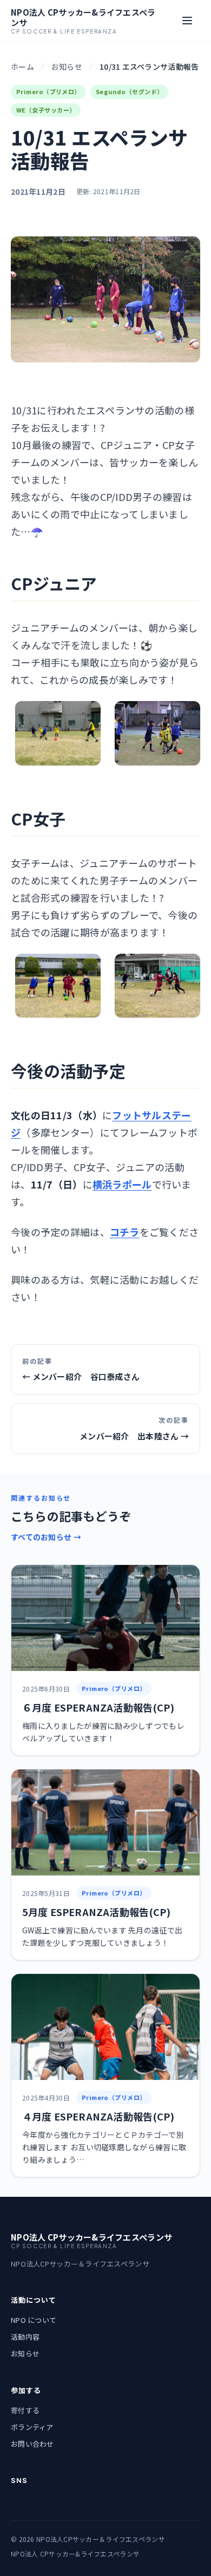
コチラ (125, 1232)
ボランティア (32, 2427)
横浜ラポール (122, 1184)
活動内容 (25, 2337)
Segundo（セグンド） (130, 91)
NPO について (34, 2320)
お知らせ (67, 67)
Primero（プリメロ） (48, 91)
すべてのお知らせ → (46, 1537)
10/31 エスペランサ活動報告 (149, 67)
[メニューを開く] (187, 21)
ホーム (22, 67)
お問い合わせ (32, 2444)
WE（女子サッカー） (46, 110)
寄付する (25, 2410)
